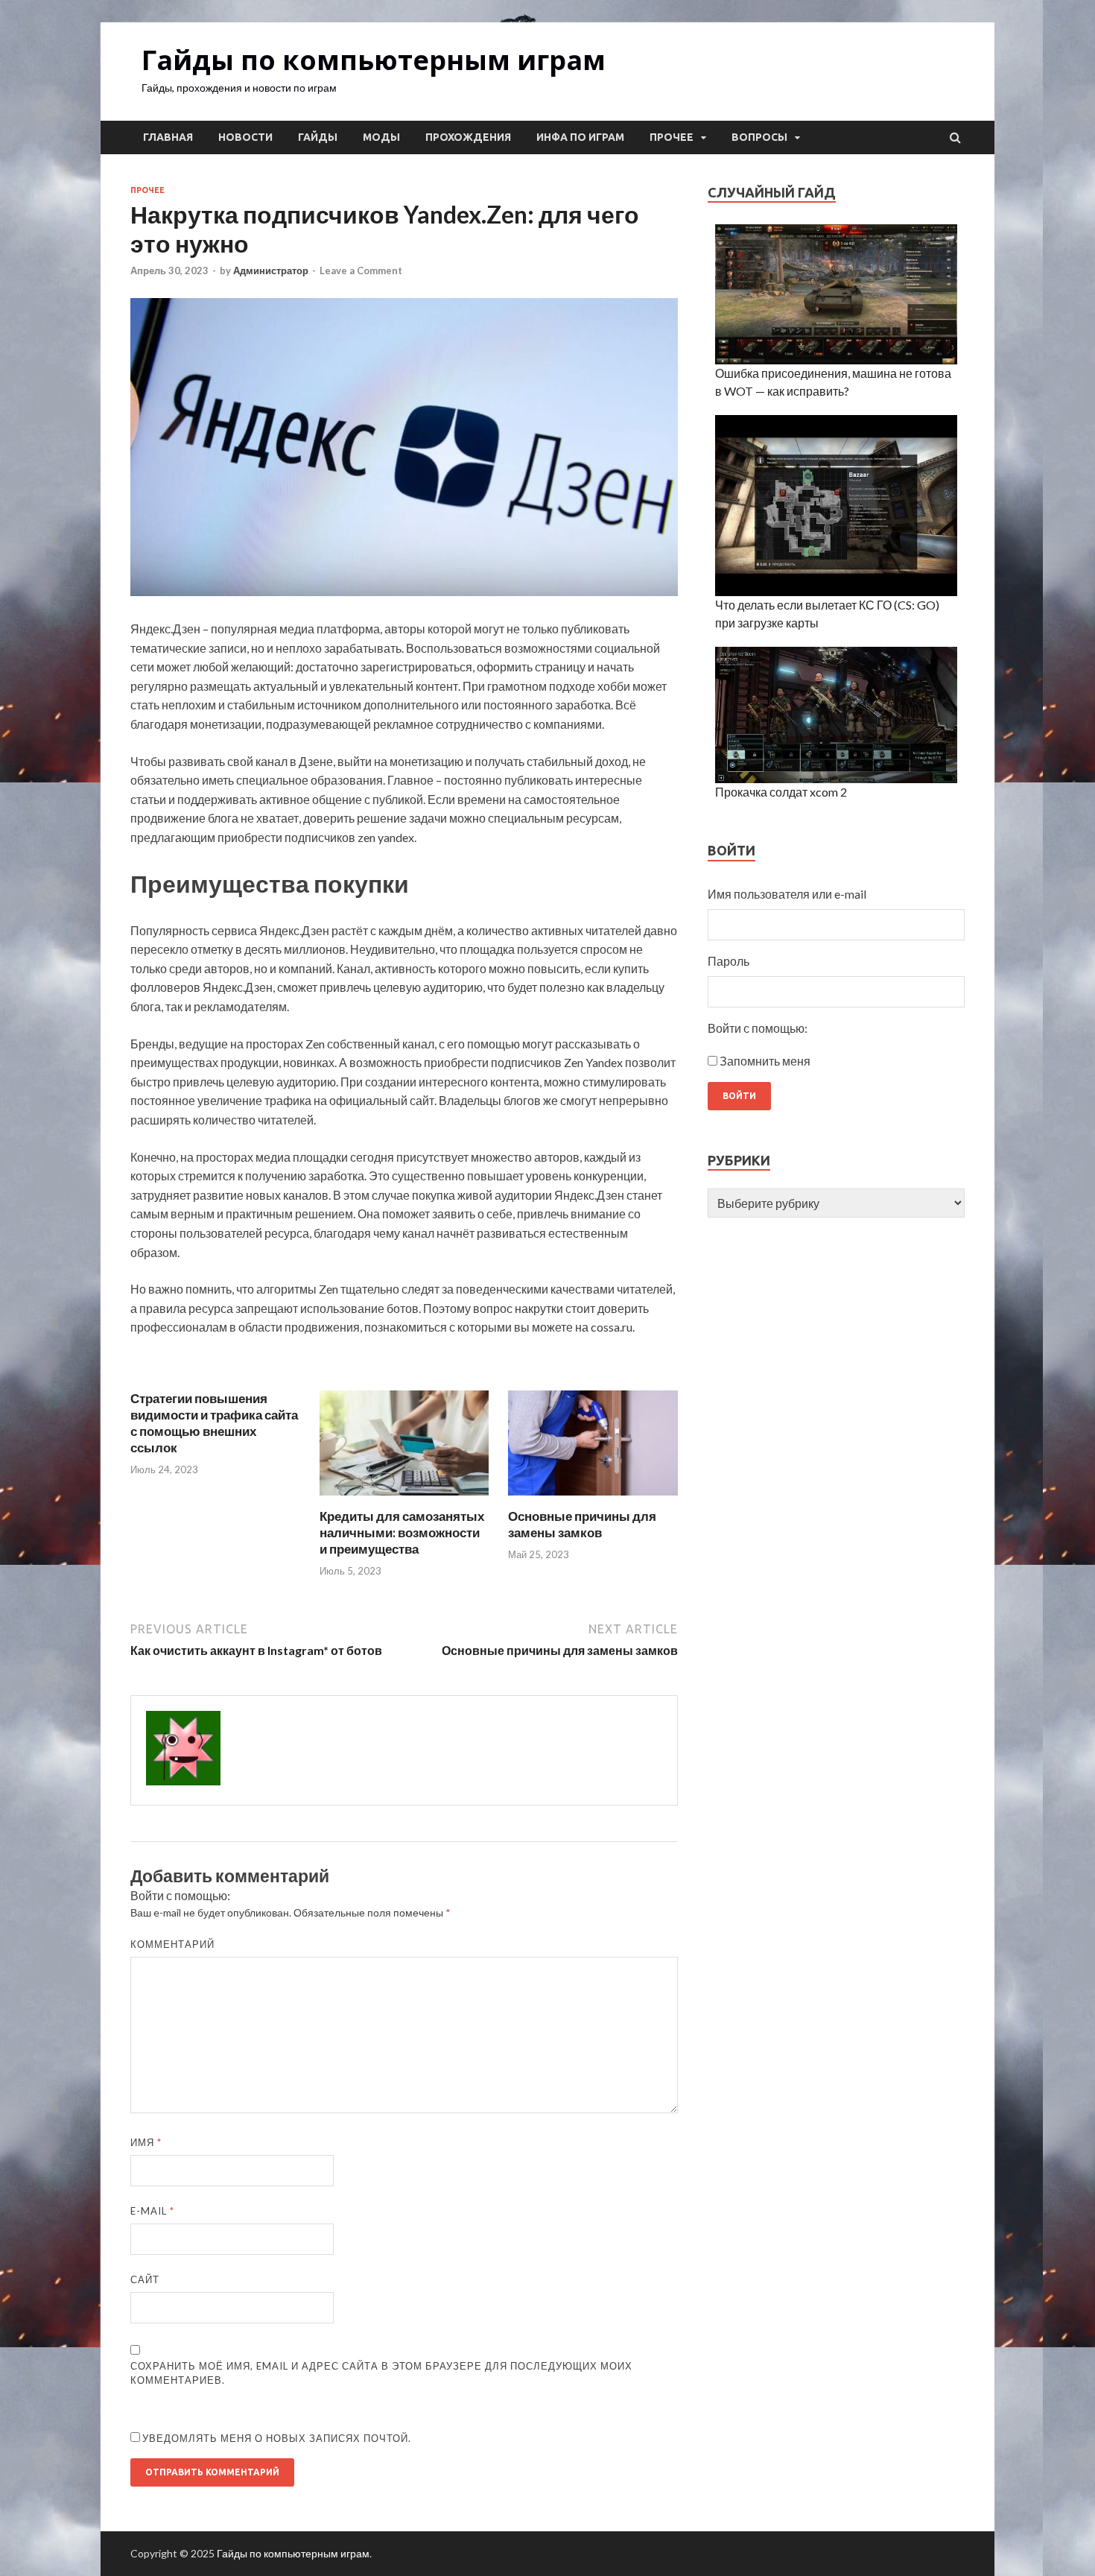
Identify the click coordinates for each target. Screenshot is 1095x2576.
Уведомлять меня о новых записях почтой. (277, 2438)
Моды (381, 137)
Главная (168, 137)
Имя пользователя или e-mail (787, 894)
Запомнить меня (765, 1061)
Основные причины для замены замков (582, 1524)
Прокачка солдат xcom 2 (781, 792)
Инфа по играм (580, 137)
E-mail (152, 2211)
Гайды (318, 137)
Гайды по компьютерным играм (374, 60)
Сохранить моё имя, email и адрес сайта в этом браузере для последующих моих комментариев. (381, 2373)
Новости (245, 137)
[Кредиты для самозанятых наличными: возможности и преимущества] (404, 1499)
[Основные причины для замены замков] (593, 1499)
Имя (146, 2142)
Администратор (271, 270)
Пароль (729, 961)
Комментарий (172, 1944)
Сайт (145, 2279)
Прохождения (468, 137)
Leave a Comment (361, 270)
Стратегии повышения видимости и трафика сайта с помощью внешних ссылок (214, 1423)
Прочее (672, 137)
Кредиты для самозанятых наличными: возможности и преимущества (402, 1532)
